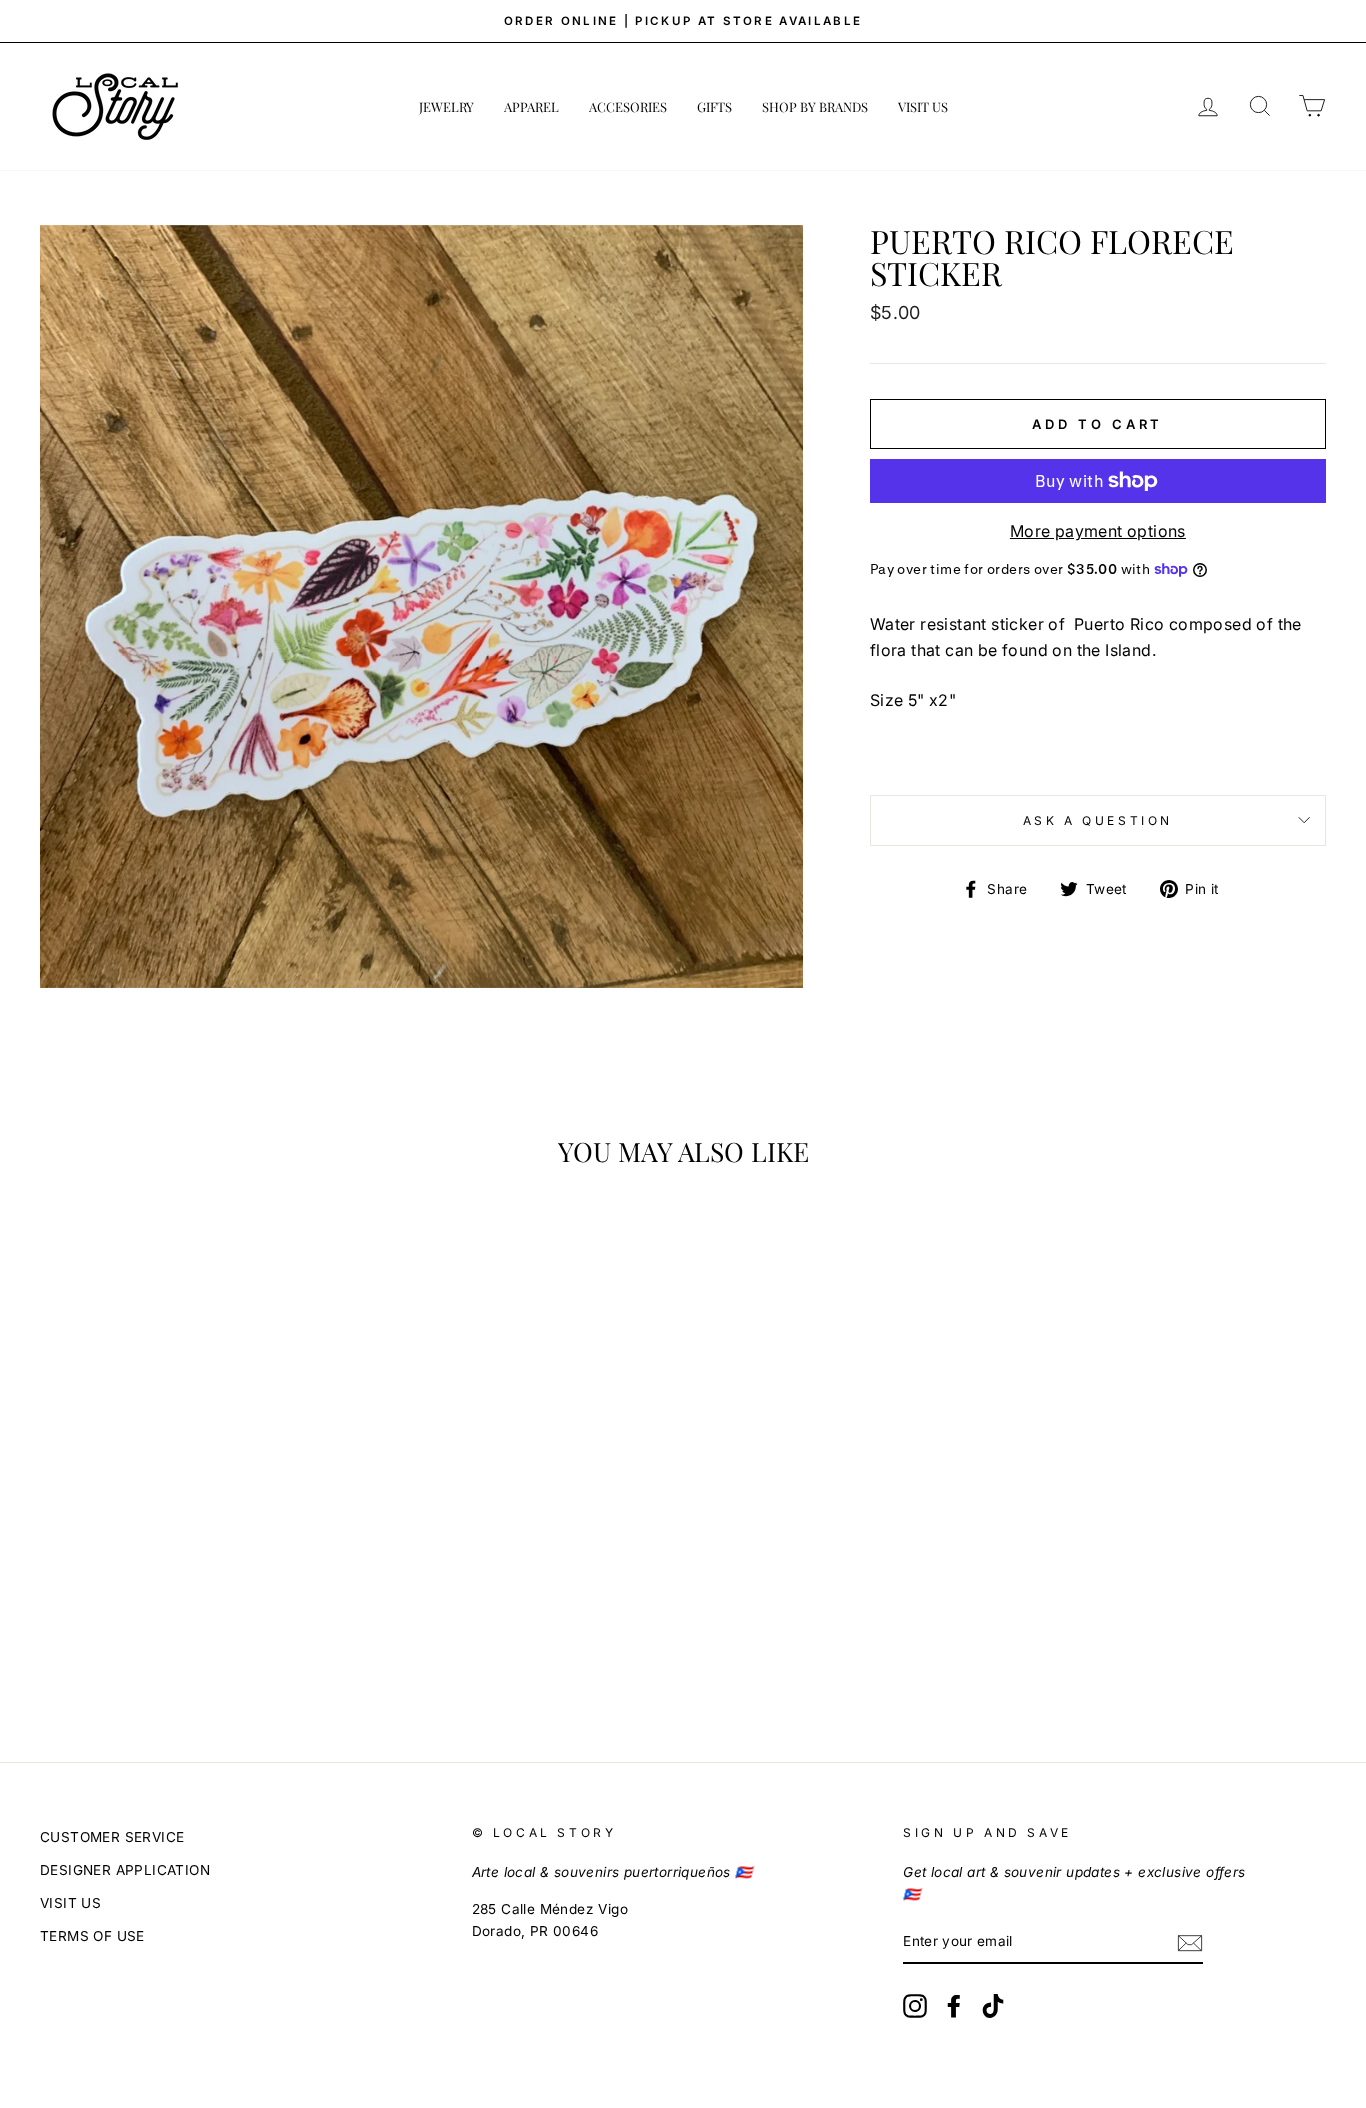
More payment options (1098, 531)
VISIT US (923, 106)
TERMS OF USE (92, 1936)
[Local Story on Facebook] (954, 2006)
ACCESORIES (628, 106)
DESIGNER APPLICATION (125, 1870)
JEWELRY (446, 106)
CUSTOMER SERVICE (112, 1837)
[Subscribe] (1190, 1943)
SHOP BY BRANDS (815, 106)
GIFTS (714, 106)
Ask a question (1098, 820)
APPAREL (531, 106)
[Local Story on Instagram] (915, 2006)
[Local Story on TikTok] (993, 2006)
